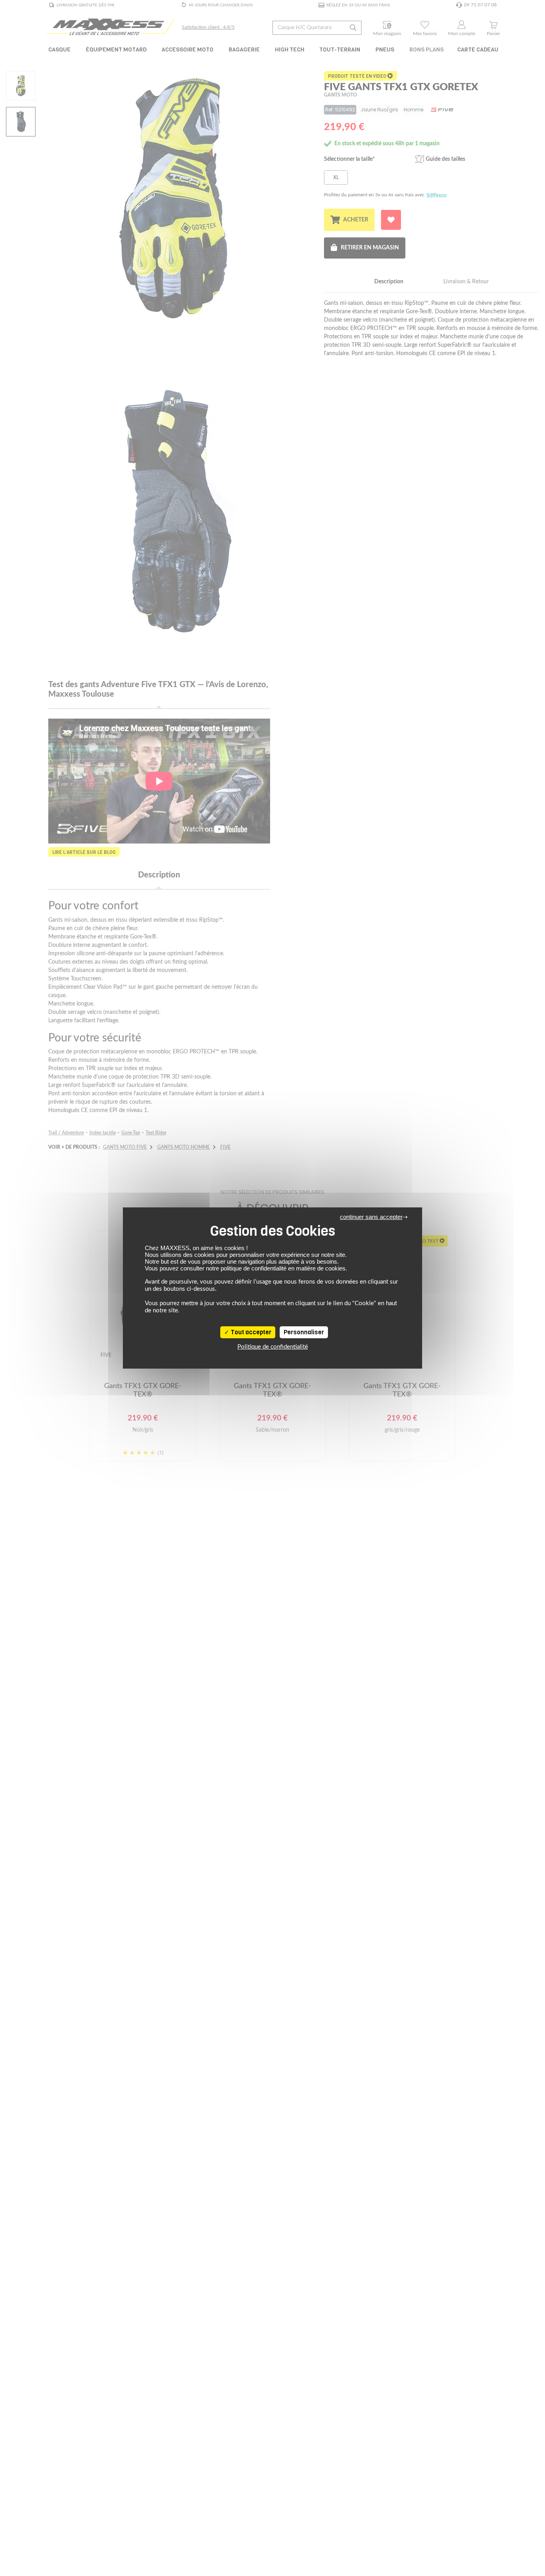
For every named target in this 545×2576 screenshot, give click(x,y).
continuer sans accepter (371, 1217)
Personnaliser (304, 1332)
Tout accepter (250, 1332)
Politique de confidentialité (273, 1347)
